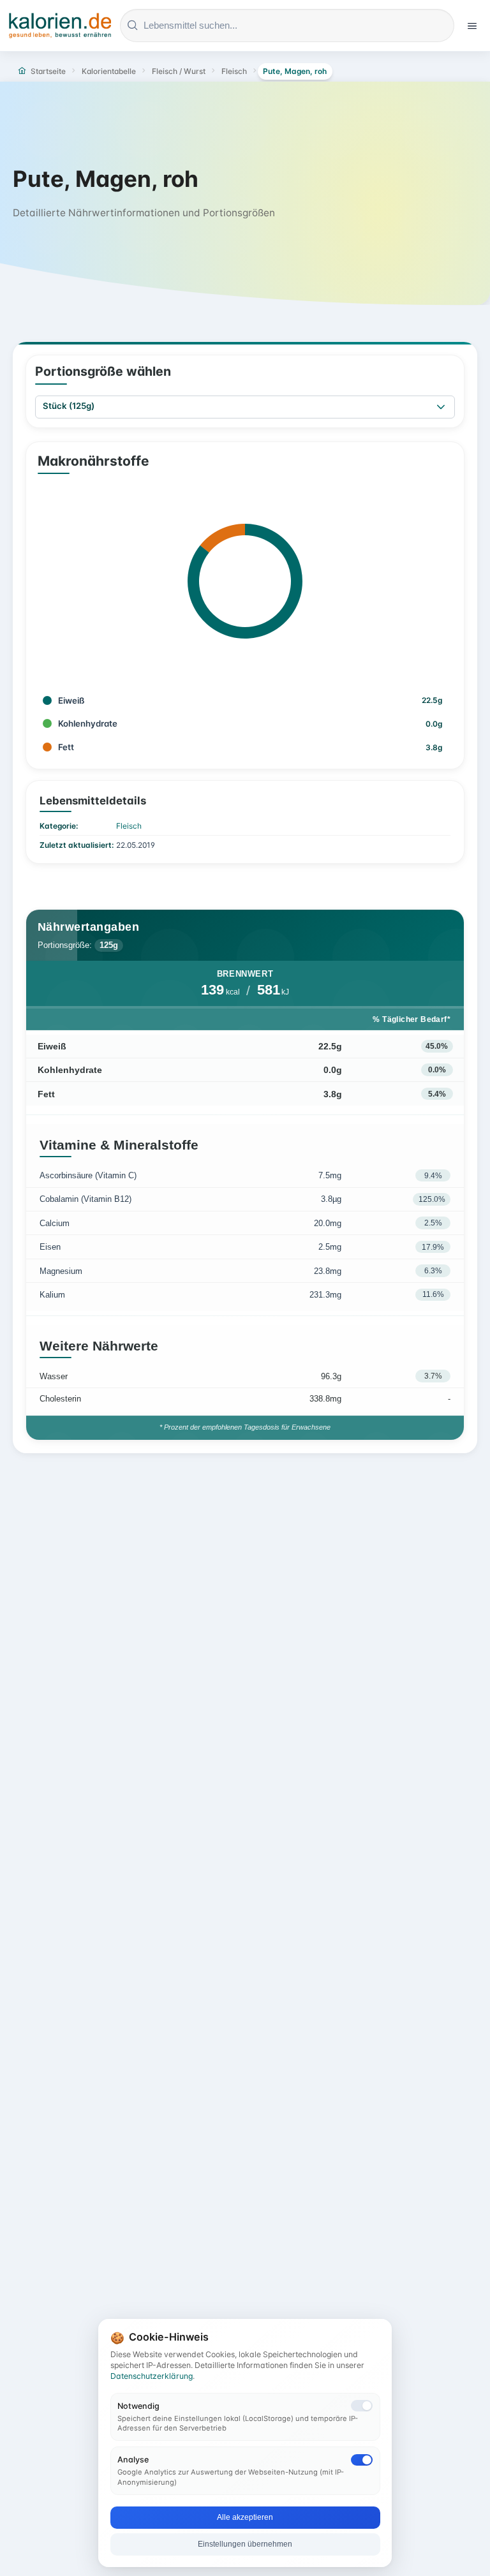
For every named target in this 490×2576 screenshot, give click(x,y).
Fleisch (129, 826)
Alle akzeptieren (245, 2517)
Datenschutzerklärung (152, 2376)
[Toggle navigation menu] (472, 26)
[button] (441, 407)
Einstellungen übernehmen (245, 2544)
